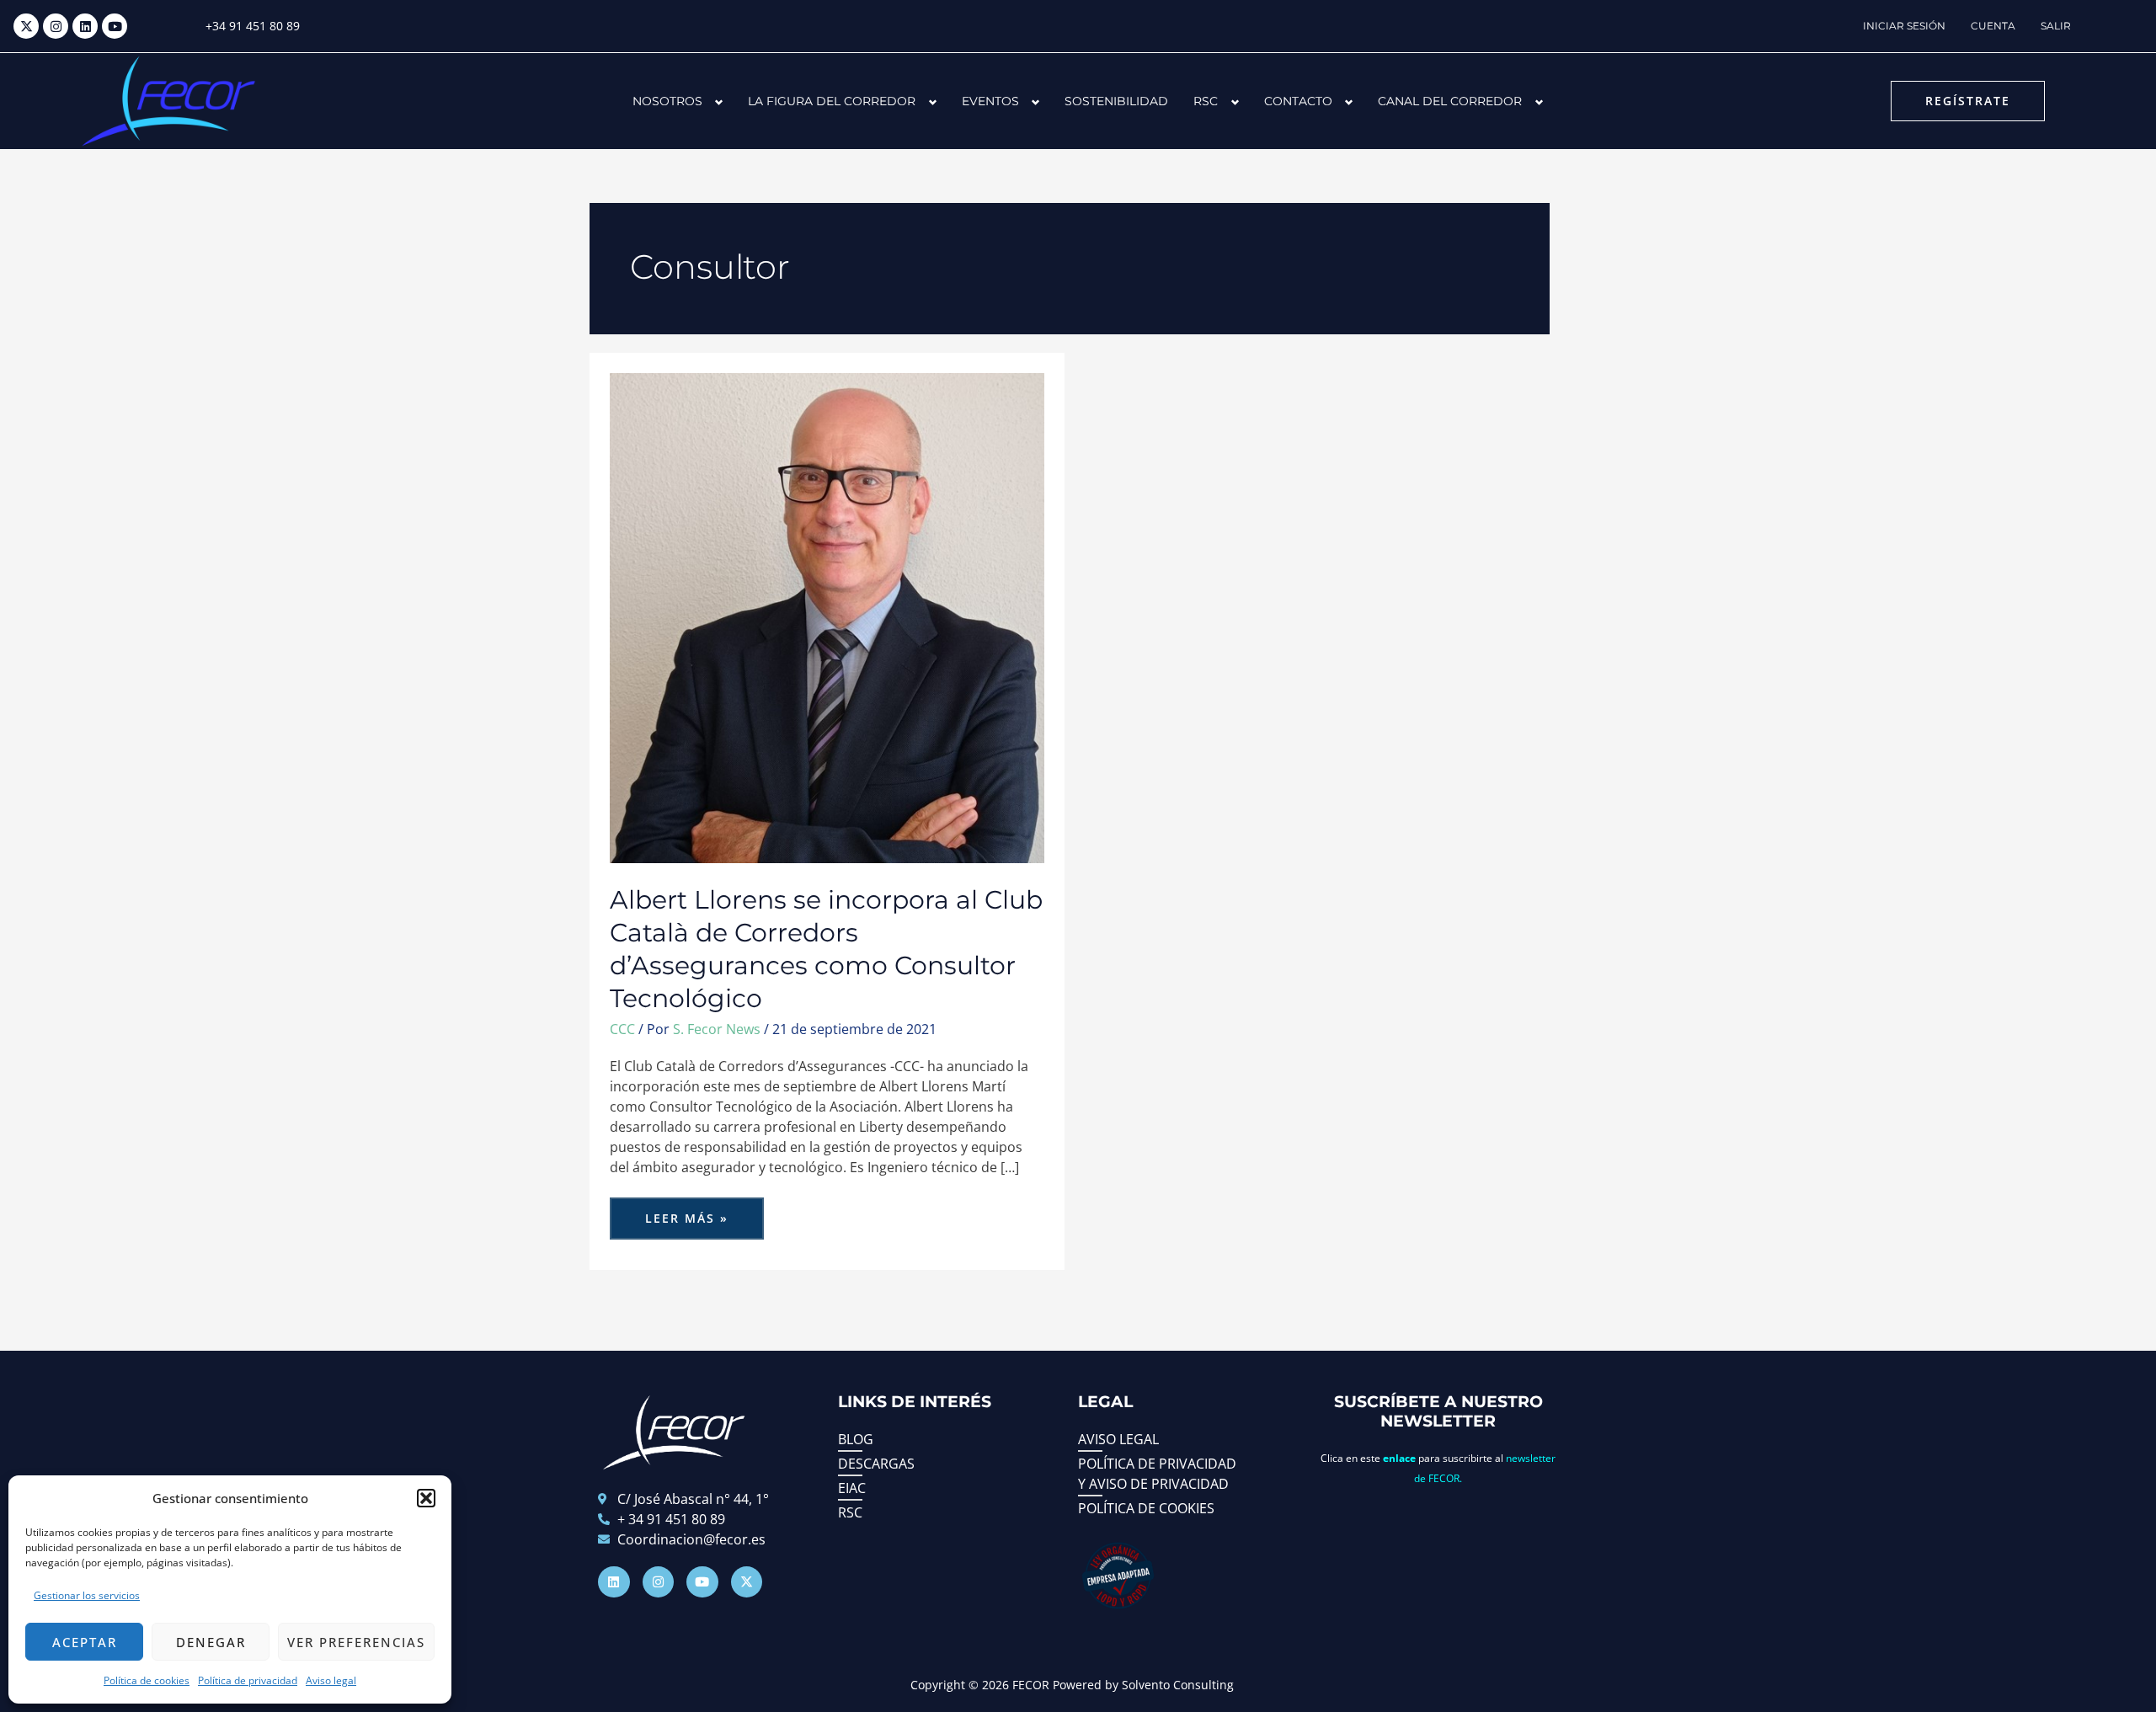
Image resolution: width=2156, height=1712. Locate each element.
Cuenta (1993, 26)
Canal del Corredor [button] (1450, 101)
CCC (622, 1029)
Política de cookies (147, 1680)
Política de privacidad (248, 1680)
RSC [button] (1206, 101)
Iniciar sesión (1904, 26)
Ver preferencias (356, 1642)
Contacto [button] (1298, 101)
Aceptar (85, 1642)
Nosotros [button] (667, 101)
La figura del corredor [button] (832, 101)
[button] (426, 1498)
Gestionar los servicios (87, 1595)
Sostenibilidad (1116, 101)
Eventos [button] (990, 101)
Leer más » (704, 1212)
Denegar (211, 1642)
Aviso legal (331, 1680)
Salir (2056, 26)
